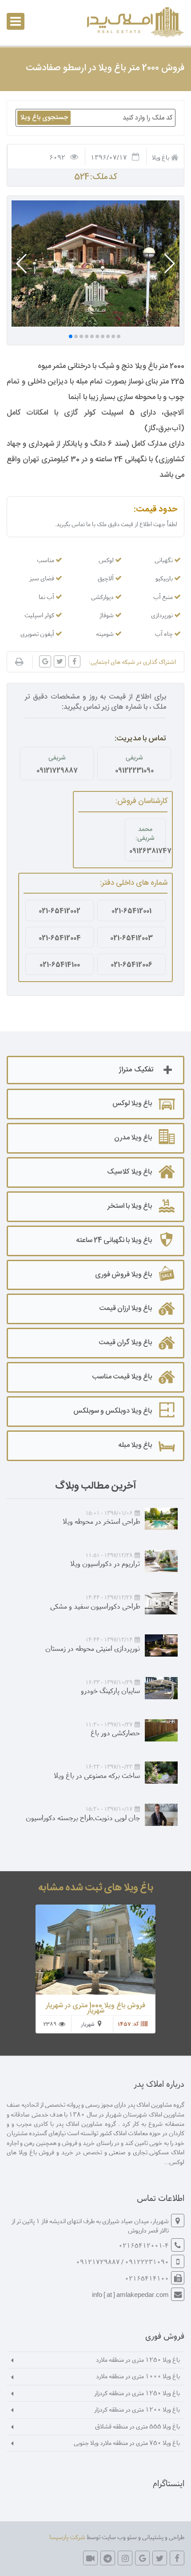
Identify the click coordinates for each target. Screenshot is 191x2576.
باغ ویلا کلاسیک (129, 1172)
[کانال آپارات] (90, 2558)
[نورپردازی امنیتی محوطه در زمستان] (161, 1645)
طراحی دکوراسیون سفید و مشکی (95, 1606)
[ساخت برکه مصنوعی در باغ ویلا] (161, 1773)
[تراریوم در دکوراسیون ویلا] (161, 1561)
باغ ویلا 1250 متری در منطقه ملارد (138, 2359)
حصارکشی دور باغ (115, 1732)
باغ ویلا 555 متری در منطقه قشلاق (137, 2426)
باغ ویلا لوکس (132, 1104)
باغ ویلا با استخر (130, 1206)
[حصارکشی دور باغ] (161, 1730)
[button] (169, 264)
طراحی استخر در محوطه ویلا (101, 1521)
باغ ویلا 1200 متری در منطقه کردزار (137, 2409)
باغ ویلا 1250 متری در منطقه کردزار (137, 2393)
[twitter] (160, 2558)
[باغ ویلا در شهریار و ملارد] (134, 22)
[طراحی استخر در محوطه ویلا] (161, 1519)
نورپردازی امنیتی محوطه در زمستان (93, 1648)
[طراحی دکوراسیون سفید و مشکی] (161, 1603)
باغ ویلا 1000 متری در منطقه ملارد (138, 2376)
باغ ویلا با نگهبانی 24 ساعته (114, 1240)
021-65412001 (131, 911)
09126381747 (145, 851)
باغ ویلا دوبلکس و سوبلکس (113, 1411)
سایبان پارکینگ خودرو (110, 1690)
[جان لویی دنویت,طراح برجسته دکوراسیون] (161, 1815)
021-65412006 (131, 965)
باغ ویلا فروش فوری (123, 1275)
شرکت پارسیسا (67, 2537)
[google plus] (142, 2558)
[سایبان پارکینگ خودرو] (161, 1688)
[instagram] (125, 2558)
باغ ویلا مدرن (133, 1138)
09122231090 (134, 771)
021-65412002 (60, 911)
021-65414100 (60, 965)
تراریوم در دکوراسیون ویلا (105, 1563)
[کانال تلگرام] (108, 2558)
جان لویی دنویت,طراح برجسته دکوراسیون (83, 1817)
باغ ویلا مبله (135, 1445)
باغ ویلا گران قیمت (125, 1343)
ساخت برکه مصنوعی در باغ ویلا (97, 1775)
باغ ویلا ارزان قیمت (125, 1308)
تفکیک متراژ (136, 1070)
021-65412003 (131, 938)
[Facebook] (177, 2558)
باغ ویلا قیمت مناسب (122, 1377)
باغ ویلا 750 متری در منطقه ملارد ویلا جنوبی (127, 2442)
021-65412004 (60, 938)
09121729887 (57, 771)
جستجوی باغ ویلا (44, 118)
